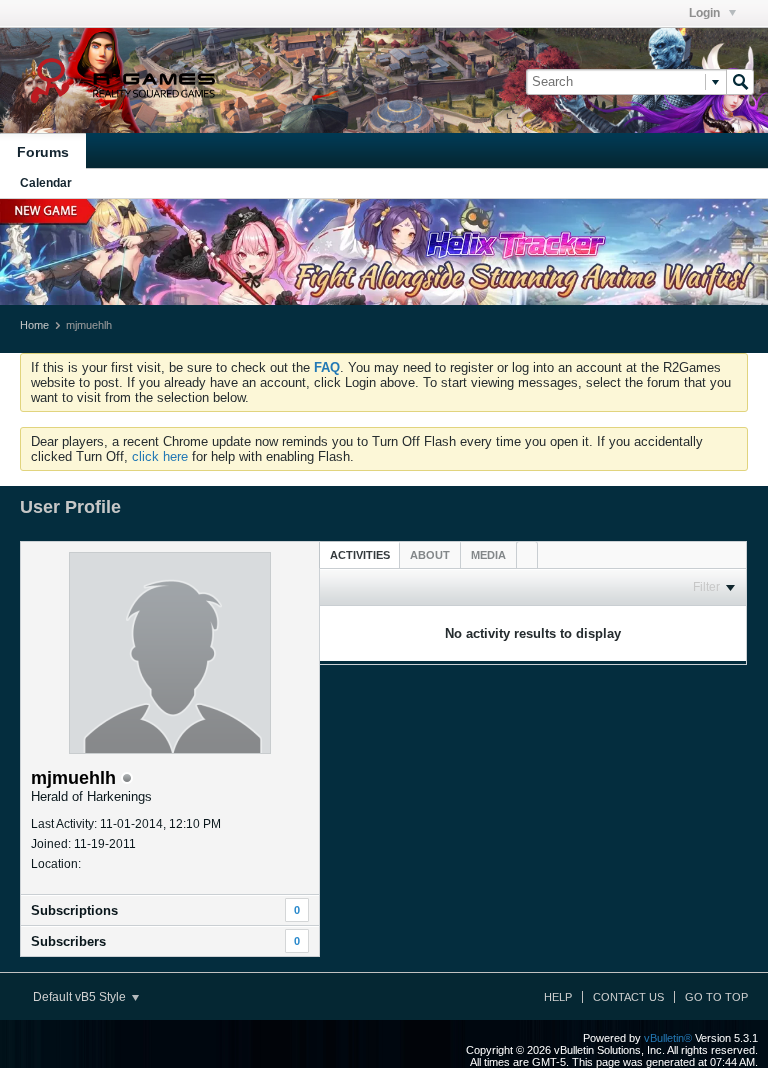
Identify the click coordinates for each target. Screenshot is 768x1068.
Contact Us (628, 997)
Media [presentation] (488, 555)
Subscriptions (74, 910)
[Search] (740, 82)
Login (706, 13)
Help (558, 997)
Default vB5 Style (81, 997)
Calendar (46, 183)
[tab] (360, 554)
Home (34, 325)
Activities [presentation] (360, 555)
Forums (43, 152)
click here (160, 456)
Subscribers (68, 941)
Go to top (716, 997)
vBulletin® (668, 1038)
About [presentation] (430, 555)
